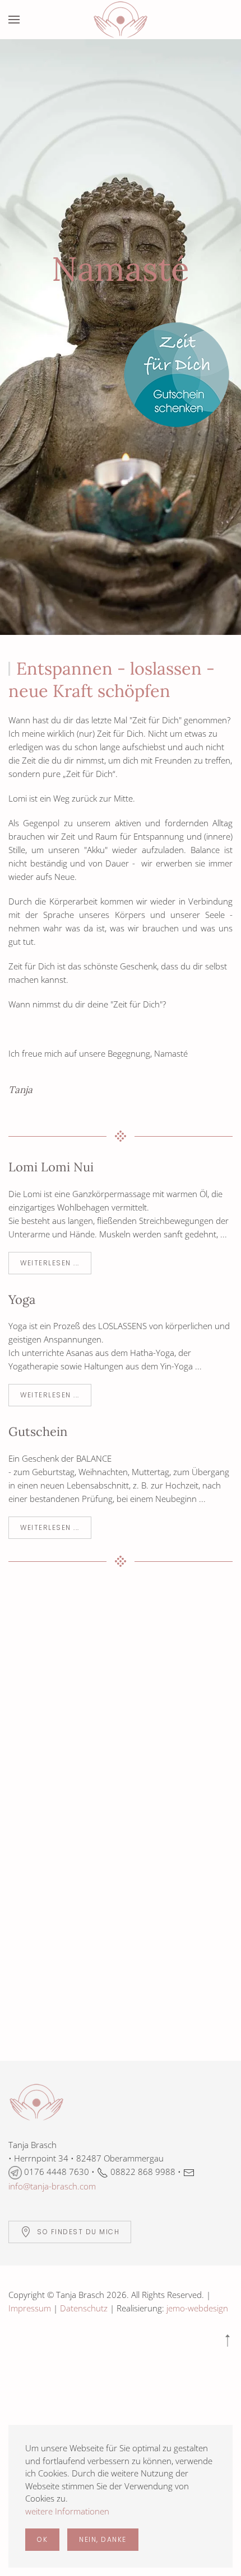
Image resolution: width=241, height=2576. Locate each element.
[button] (14, 20)
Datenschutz (84, 2308)
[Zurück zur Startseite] (121, 20)
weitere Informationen (67, 2511)
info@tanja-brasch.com (52, 2186)
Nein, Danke (103, 2539)
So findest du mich (78, 2232)
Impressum (30, 2308)
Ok (42, 2539)
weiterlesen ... (50, 1263)
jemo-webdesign (197, 2308)
